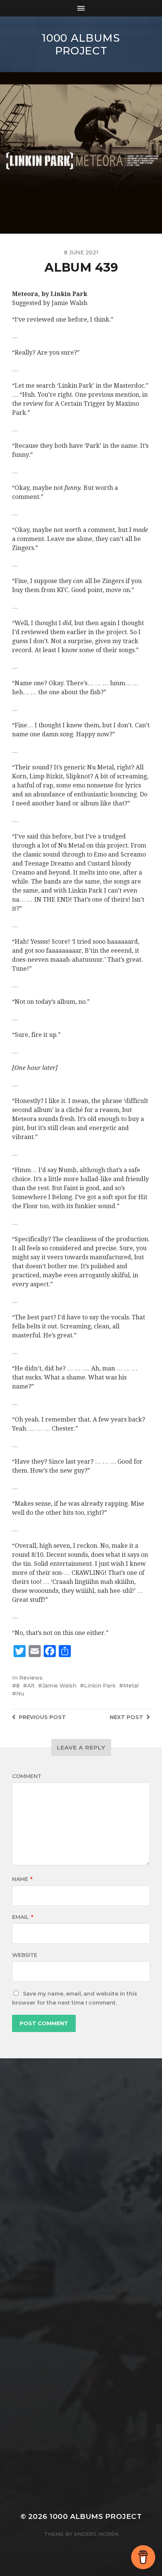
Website (25, 1955)
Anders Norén (96, 2534)
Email (23, 1917)
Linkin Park (100, 1686)
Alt (31, 1686)
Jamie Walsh (59, 1686)
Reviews (31, 1678)
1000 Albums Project (81, 44)
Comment (27, 1776)
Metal (131, 1686)
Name (22, 1879)
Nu (20, 1694)
